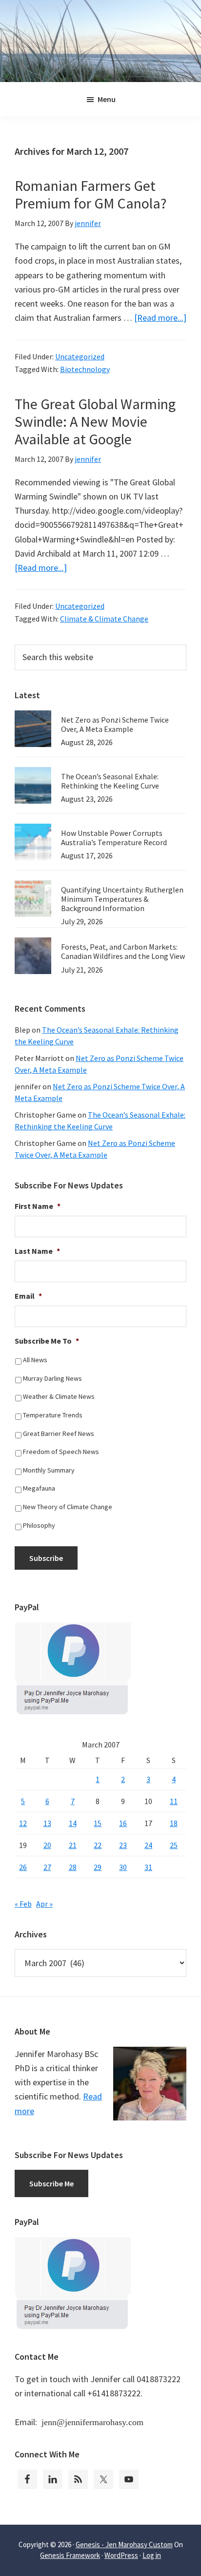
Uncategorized (80, 356)
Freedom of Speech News (61, 1452)
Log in (152, 2555)
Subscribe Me (51, 2183)
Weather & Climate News (59, 1396)
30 (123, 1867)
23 (123, 1845)
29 (98, 1867)
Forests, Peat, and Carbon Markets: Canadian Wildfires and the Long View (123, 951)
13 (47, 1823)
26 (23, 1867)
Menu (107, 99)
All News (35, 1360)
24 (148, 1845)
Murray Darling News (52, 1378)
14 (73, 1823)
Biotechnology (85, 369)
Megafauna (39, 1488)
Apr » (44, 1904)
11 (174, 1801)
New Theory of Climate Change (68, 1507)
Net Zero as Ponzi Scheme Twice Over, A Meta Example (115, 724)
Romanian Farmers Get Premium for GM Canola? (90, 194)
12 (23, 1823)
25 (174, 1845)
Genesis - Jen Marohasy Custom (124, 2545)
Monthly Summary (49, 1470)
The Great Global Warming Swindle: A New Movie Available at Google (95, 421)
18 (174, 1823)
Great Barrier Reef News (59, 1433)
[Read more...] (160, 318)
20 (47, 1845)
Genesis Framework (70, 2555)
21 (73, 1845)
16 (123, 1823)
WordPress (121, 2555)
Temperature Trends (53, 1415)
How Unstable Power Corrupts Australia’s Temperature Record (114, 838)
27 (47, 1867)
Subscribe (46, 1558)
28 (73, 1867)
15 (98, 1823)
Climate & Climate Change (104, 619)
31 (148, 1867)
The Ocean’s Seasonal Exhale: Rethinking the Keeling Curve (110, 781)
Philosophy (39, 1525)
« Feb (23, 1904)
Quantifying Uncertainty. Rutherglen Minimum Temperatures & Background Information (122, 899)
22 (98, 1845)
